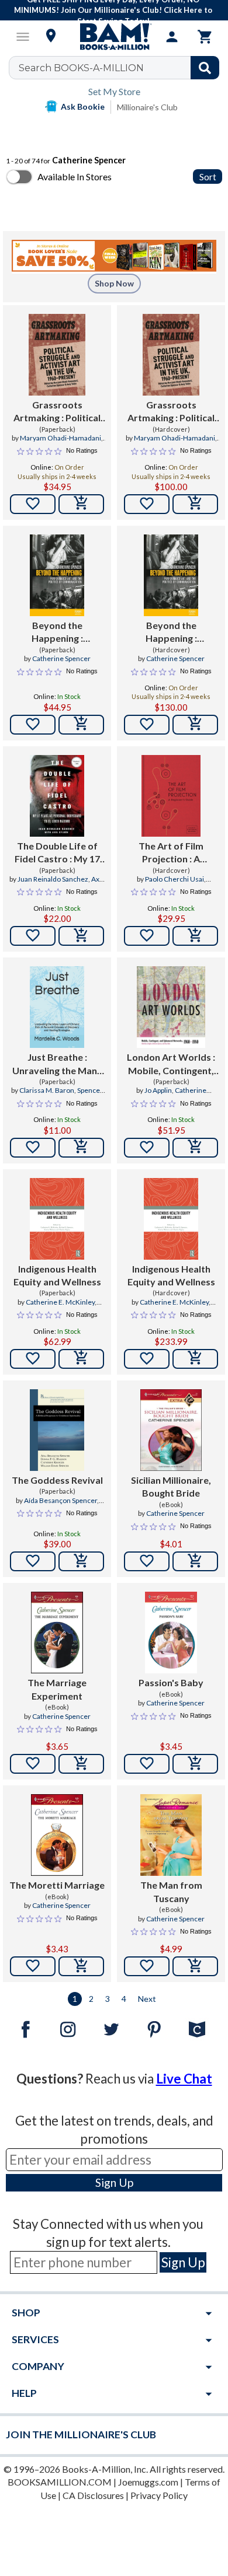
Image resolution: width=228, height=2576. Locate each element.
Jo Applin (158, 1090)
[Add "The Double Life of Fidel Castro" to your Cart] (81, 936)
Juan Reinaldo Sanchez (53, 879)
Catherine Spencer (61, 658)
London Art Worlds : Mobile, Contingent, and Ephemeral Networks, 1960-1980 (171, 1064)
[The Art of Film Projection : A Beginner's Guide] (171, 796)
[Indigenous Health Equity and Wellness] (57, 1219)
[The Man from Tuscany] (171, 1835)
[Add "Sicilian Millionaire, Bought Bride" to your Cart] (195, 1561)
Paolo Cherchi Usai (175, 879)
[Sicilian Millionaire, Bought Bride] (171, 1430)
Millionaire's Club (147, 107)
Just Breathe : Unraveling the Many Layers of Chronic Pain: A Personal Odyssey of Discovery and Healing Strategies (57, 1064)
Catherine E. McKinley (60, 1302)
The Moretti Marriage (57, 1885)
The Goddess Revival (57, 1480)
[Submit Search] (205, 68)
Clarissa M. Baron (47, 1090)
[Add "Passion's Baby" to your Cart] (195, 1764)
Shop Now (114, 283)
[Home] (114, 37)
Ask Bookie (83, 106)
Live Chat (184, 2079)
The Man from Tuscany (171, 1891)
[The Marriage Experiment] (57, 1633)
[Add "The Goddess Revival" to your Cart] (81, 1561)
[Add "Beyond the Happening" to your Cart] (81, 725)
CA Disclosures (93, 2495)
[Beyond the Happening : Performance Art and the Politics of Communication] (57, 575)
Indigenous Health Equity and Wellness (57, 1275)
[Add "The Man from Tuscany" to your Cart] (195, 1966)
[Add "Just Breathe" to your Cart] (81, 1148)
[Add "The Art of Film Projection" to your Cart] (195, 936)
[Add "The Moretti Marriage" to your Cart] (81, 1966)
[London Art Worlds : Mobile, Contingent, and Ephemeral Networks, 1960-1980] (171, 1007)
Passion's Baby (171, 1682)
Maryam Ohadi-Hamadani (61, 438)
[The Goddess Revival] (57, 1430)
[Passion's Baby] (171, 1633)
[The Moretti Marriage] (57, 1835)
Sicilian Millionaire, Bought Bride (171, 1486)
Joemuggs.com (148, 2482)
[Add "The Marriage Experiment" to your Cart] (81, 1764)
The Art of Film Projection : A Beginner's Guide (171, 853)
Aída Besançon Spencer (61, 1500)
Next (147, 1999)
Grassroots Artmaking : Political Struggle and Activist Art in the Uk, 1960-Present (57, 412)
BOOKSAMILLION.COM (60, 2482)
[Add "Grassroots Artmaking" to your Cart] (81, 504)
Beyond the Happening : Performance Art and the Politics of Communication (57, 632)
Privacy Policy (159, 2495)
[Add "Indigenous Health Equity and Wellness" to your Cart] (81, 1359)
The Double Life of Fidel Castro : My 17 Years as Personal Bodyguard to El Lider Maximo (57, 853)
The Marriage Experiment (57, 1689)
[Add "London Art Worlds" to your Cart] (195, 1148)
